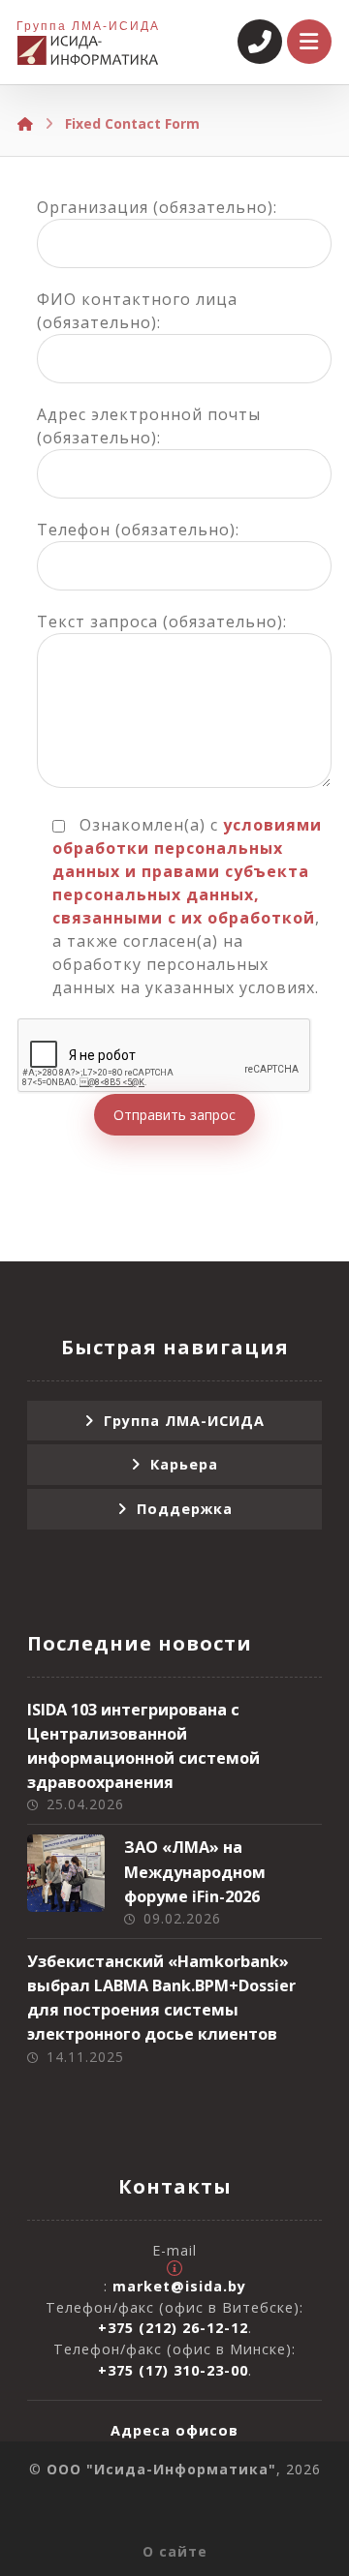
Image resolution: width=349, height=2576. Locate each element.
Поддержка (185, 1509)
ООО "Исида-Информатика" (161, 2469)
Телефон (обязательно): (138, 530)
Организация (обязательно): (157, 207)
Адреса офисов (174, 2430)
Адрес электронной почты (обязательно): (149, 426)
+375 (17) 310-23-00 (173, 2370)
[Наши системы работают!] (88, 50)
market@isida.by (179, 2286)
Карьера (184, 1464)
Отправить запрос (174, 1115)
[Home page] (25, 123)
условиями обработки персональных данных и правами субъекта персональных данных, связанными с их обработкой (187, 871)
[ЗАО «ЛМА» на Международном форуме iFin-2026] (66, 1873)
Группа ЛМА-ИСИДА (184, 1421)
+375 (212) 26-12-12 (173, 2328)
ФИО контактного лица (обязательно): (137, 311)
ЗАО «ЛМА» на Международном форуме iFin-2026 (195, 1871)
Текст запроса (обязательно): (162, 621)
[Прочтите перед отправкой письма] (174, 2268)
